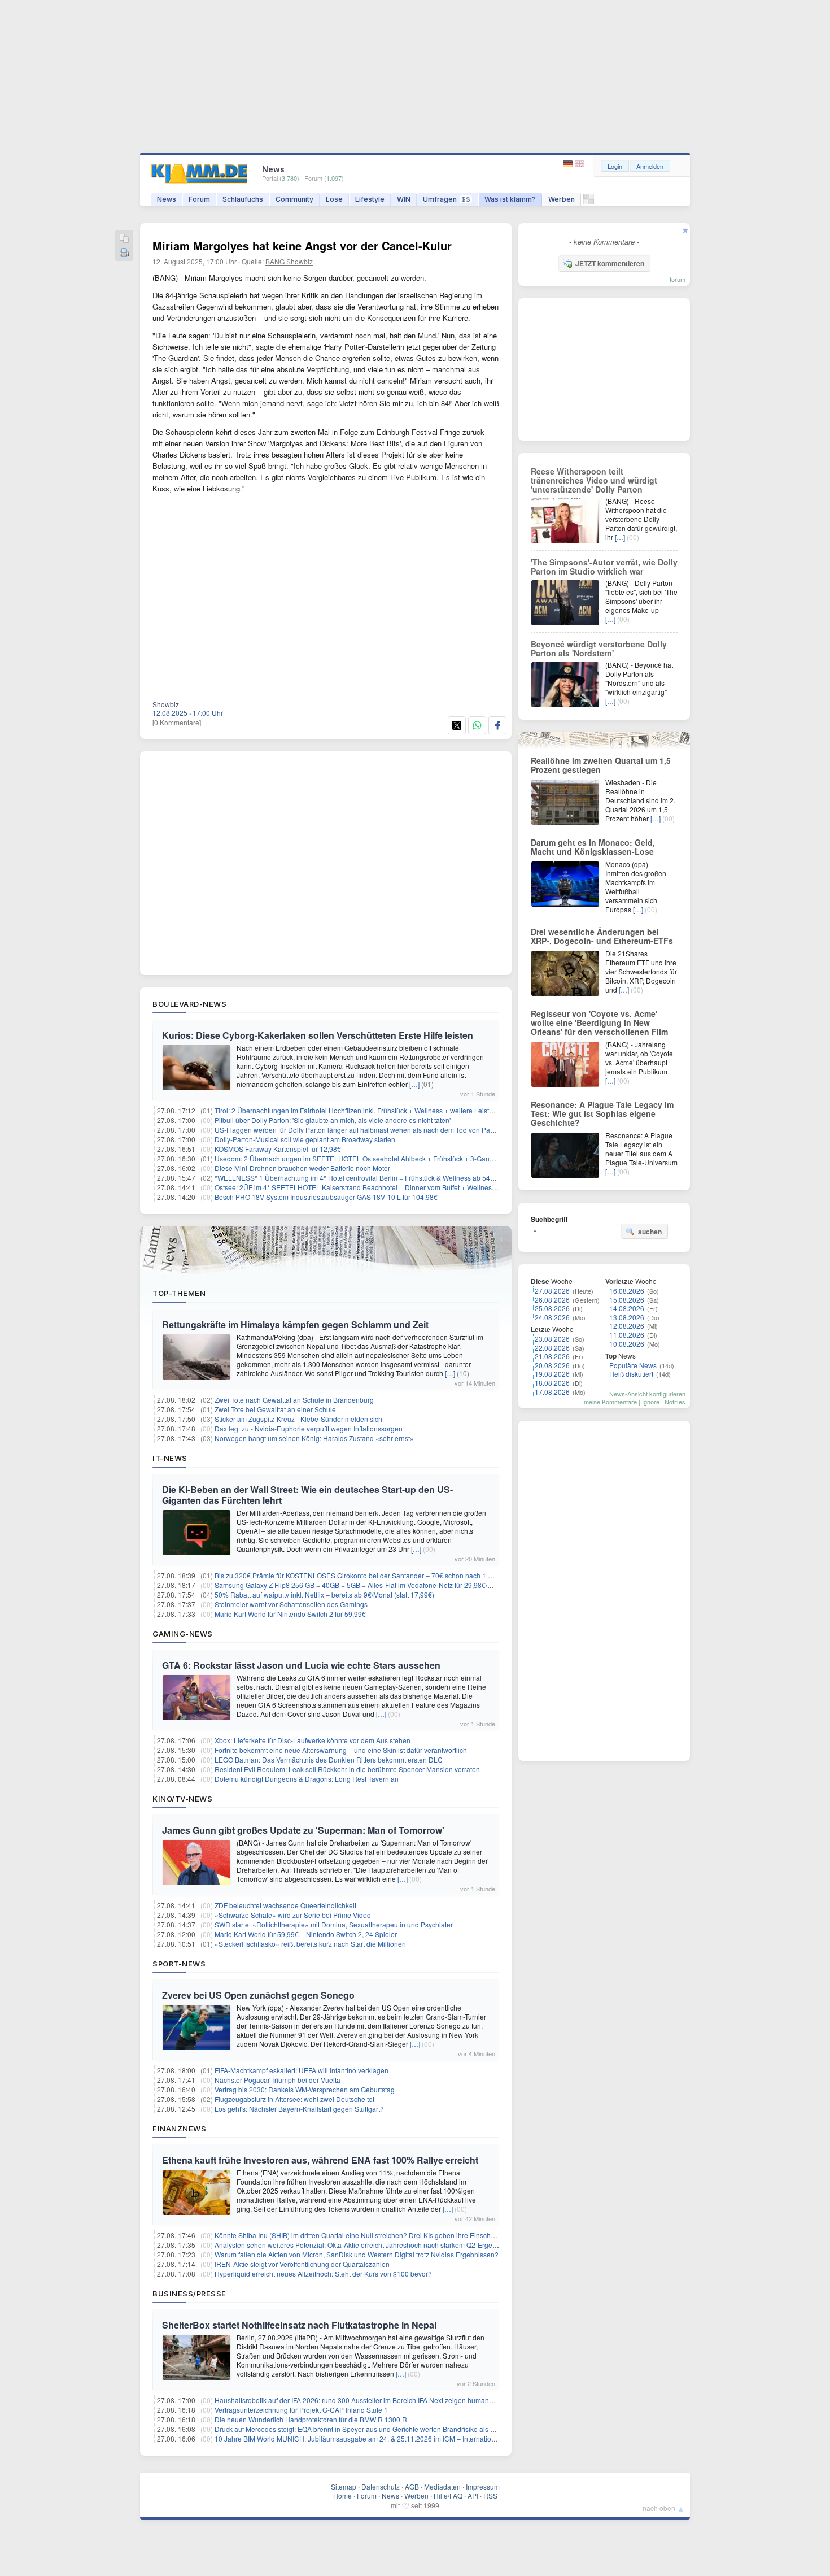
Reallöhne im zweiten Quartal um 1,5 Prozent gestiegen (601, 765)
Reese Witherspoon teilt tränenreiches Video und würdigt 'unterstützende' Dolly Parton (594, 480)
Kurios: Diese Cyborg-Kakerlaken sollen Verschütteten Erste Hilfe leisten (318, 1035)
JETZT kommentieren (610, 263)
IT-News (170, 1458)
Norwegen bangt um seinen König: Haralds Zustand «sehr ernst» (314, 1438)
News (167, 199)
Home (342, 2495)
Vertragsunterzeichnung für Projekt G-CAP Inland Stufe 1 (301, 2410)
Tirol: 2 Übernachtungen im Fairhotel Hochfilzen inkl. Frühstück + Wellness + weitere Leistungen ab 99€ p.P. (379, 1110)
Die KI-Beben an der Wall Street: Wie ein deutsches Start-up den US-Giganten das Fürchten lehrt (307, 1495)
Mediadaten (442, 2486)
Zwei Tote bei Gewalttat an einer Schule (275, 1409)
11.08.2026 (627, 1335)
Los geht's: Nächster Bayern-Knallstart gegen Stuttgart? (299, 2109)
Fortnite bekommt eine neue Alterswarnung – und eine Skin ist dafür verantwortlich (341, 1750)
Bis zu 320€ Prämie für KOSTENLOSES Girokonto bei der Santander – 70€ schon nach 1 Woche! (363, 1575)
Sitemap (344, 2486)
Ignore (651, 1402)
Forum (199, 199)
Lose (334, 199)
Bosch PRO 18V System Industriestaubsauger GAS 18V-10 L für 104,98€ (326, 1197)
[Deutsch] (569, 164)
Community (294, 199)
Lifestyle (370, 199)
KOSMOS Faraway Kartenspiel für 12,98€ (278, 1149)
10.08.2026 (627, 1344)
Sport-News (179, 1964)
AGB (412, 2486)
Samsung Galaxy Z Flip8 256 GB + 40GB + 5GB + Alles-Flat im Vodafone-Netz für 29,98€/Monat (361, 1585)
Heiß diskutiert (631, 1374)
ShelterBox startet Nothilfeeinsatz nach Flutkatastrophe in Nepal (299, 2325)
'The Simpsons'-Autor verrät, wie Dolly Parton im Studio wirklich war (604, 567)
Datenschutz (381, 2486)
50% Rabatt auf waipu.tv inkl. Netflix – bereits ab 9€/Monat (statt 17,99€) (324, 1594)
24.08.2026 (552, 1317)
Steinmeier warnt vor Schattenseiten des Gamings (291, 1604)
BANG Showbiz (289, 261)
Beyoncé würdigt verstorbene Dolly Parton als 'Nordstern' (599, 649)
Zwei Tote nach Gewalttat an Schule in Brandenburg (294, 1400)
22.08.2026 (552, 1348)
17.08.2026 (552, 1392)
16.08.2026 (627, 1291)
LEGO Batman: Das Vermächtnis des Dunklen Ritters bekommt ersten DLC (329, 1759)
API (473, 2495)
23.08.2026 (552, 1339)
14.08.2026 (627, 1308)
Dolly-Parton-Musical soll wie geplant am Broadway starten (305, 1139)
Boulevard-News (189, 1004)
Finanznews (179, 2129)
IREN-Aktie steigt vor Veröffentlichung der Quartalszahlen (302, 2264)
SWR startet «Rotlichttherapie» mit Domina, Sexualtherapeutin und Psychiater (334, 1924)
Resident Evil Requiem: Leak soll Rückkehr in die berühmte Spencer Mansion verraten (347, 1769)
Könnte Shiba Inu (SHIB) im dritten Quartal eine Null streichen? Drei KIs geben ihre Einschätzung (363, 2235)
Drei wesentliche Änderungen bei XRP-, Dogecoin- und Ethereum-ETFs (602, 936)
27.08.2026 (552, 1291)
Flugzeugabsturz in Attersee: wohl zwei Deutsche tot (294, 2099)
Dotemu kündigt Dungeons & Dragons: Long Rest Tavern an (307, 1779)
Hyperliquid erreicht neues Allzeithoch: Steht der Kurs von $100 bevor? (323, 2273)
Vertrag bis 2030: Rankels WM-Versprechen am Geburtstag (305, 2089)
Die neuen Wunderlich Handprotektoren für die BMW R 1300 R (311, 2419)
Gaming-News (183, 1634)
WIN (404, 199)
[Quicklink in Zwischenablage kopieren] (124, 239)
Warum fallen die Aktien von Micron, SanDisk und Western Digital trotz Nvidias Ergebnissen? (357, 2254)
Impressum (483, 2486)
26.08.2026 (552, 1300)
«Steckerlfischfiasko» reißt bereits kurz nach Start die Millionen (310, 1944)
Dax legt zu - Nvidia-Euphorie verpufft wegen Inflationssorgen (309, 1428)
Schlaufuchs (243, 199)
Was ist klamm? (510, 199)
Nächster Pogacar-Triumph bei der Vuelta (278, 2080)
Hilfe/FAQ (448, 2495)
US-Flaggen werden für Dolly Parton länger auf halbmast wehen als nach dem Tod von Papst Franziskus (374, 1130)
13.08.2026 (627, 1317)
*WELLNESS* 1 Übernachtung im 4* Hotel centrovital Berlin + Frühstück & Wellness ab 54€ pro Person (372, 1178)
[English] (580, 164)
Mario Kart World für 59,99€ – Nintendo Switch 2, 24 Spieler (306, 1934)
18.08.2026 (552, 1383)
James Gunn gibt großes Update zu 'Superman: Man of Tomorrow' (303, 1830)
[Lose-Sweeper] (589, 202)
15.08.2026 (627, 1300)
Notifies (675, 1402)
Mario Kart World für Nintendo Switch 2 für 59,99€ (290, 1614)
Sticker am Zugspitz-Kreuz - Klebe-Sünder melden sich (298, 1419)
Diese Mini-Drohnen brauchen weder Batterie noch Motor (302, 1168)
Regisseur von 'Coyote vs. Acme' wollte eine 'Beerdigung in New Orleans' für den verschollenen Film (599, 1022)
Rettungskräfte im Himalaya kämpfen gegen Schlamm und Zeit (295, 1324)
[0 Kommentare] (177, 722)
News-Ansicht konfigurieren (647, 1394)
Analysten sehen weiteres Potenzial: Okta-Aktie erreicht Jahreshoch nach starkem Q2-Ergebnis (360, 2245)
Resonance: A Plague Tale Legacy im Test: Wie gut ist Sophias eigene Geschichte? (602, 1113)
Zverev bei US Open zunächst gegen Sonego (258, 1995)
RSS (490, 2495)
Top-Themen (179, 1293)
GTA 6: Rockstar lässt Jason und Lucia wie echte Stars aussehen (301, 1665)
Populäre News (633, 1365)
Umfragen (447, 199)
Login (615, 166)
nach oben (659, 2508)
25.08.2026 (552, 1308)
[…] (414, 1084)
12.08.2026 (627, 1326)
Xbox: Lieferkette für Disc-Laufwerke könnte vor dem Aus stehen (313, 1740)
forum (678, 279)
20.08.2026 (552, 1365)
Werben (562, 199)
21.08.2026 (552, 1356)
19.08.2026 (552, 1374)
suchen (650, 1232)
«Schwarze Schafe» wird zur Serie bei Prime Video (293, 1915)
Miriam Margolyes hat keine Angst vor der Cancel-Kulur (302, 245)
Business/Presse (189, 2294)
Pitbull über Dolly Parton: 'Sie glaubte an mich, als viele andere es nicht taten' (333, 1120)
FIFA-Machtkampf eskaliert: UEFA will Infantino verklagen (302, 2070)
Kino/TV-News (182, 1799)
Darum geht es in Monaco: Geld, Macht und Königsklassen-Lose (593, 847)
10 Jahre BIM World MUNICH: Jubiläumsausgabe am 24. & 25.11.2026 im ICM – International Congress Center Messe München (411, 2438)
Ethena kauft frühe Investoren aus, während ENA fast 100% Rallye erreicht (320, 2160)
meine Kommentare (610, 1402)
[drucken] (124, 253)
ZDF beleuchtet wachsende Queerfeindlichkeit (285, 1905)
